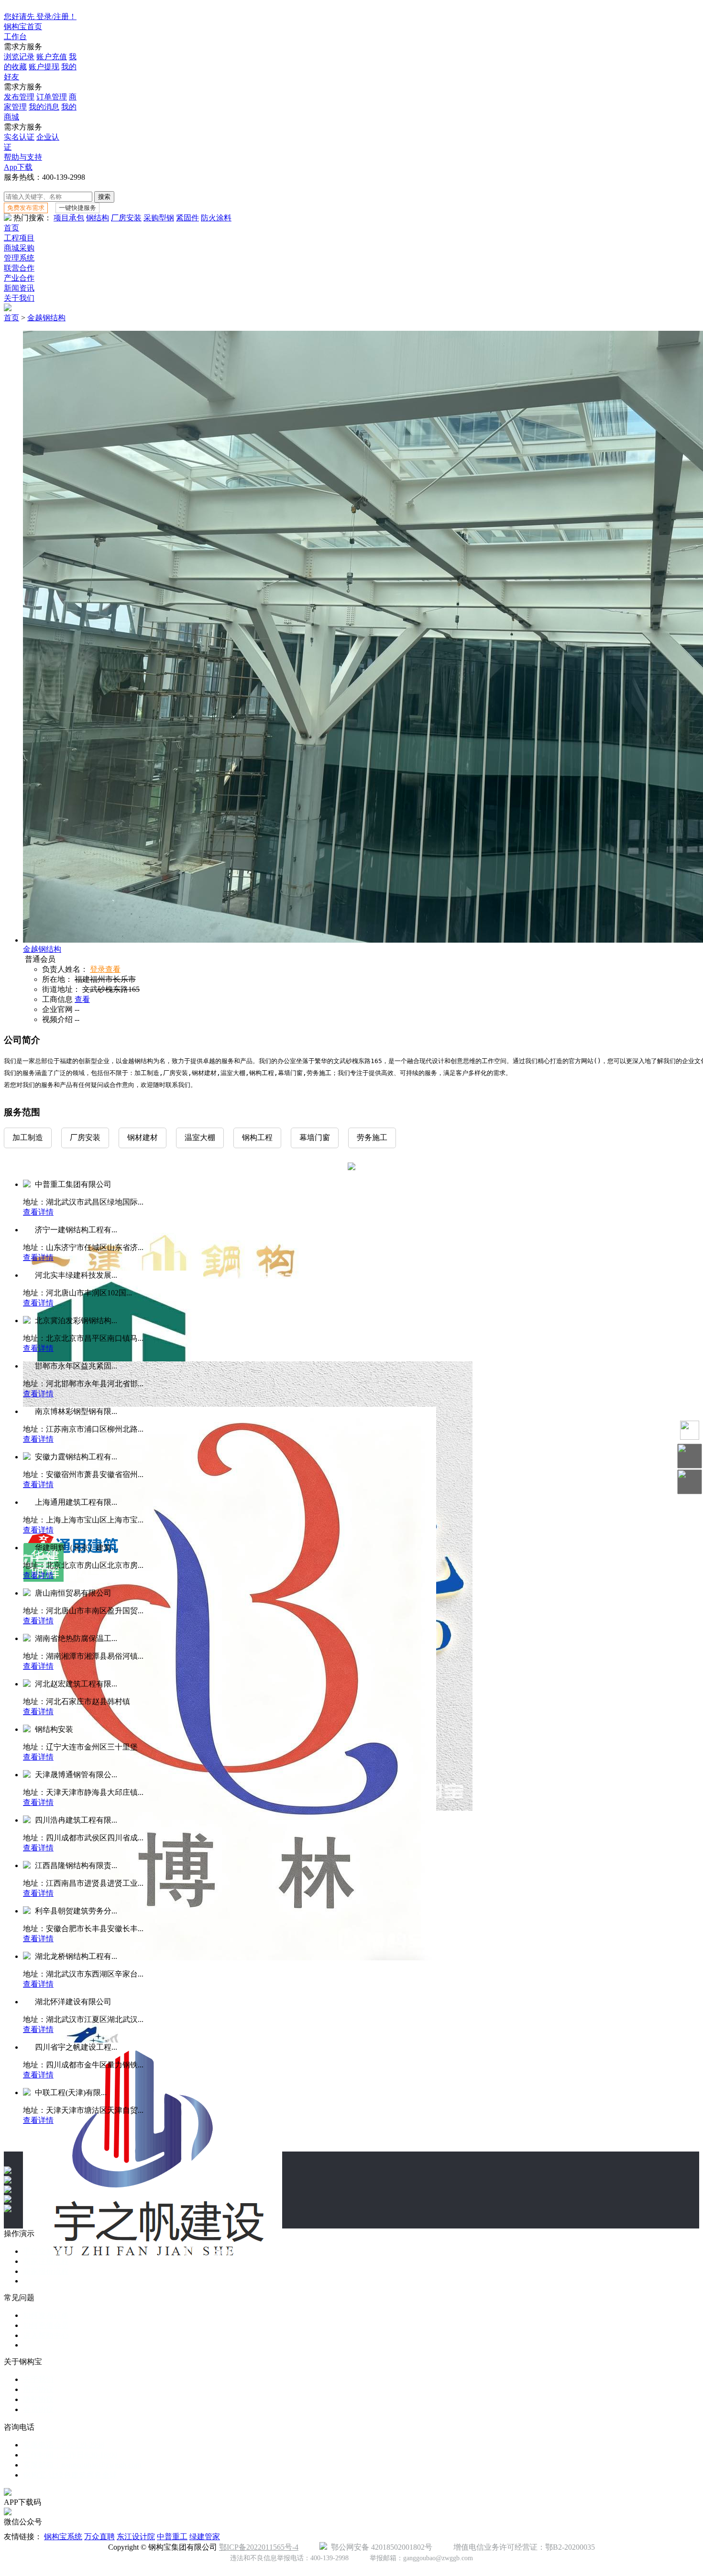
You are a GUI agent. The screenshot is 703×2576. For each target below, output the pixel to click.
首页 (11, 228)
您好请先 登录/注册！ (40, 16)
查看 (82, 999)
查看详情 (38, 1212)
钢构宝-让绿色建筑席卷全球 (70, 2475)
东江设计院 (136, 2537)
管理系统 (19, 258)
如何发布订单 (46, 2315)
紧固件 (187, 218)
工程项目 (19, 238)
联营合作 (19, 268)
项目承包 (69, 218)
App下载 (18, 167)
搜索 (104, 197)
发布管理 (19, 97)
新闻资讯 (19, 288)
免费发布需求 (26, 208)
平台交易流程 (46, 2251)
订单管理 (52, 97)
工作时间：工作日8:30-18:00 (70, 2455)
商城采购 (19, 248)
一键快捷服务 (77, 208)
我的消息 (44, 107)
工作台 (15, 37)
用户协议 (38, 2389)
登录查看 (105, 969)
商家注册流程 (46, 2261)
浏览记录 (19, 57)
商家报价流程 (46, 2271)
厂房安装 (126, 218)
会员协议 (38, 2409)
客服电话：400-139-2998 (64, 2445)
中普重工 (172, 2537)
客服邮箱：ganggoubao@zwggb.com (82, 2465)
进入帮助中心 (46, 2335)
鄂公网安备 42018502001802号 (380, 2547)
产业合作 (19, 278)
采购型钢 (159, 218)
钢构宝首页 (23, 27)
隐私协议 (38, 2399)
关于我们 (19, 298)
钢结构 (98, 218)
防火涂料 (216, 218)
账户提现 (44, 67)
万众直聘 (99, 2537)
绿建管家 (205, 2537)
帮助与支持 (23, 157)
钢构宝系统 (63, 2537)
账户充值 (52, 57)
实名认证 (19, 137)
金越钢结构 (46, 318)
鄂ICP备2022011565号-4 (259, 2547)
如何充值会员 (46, 2325)
